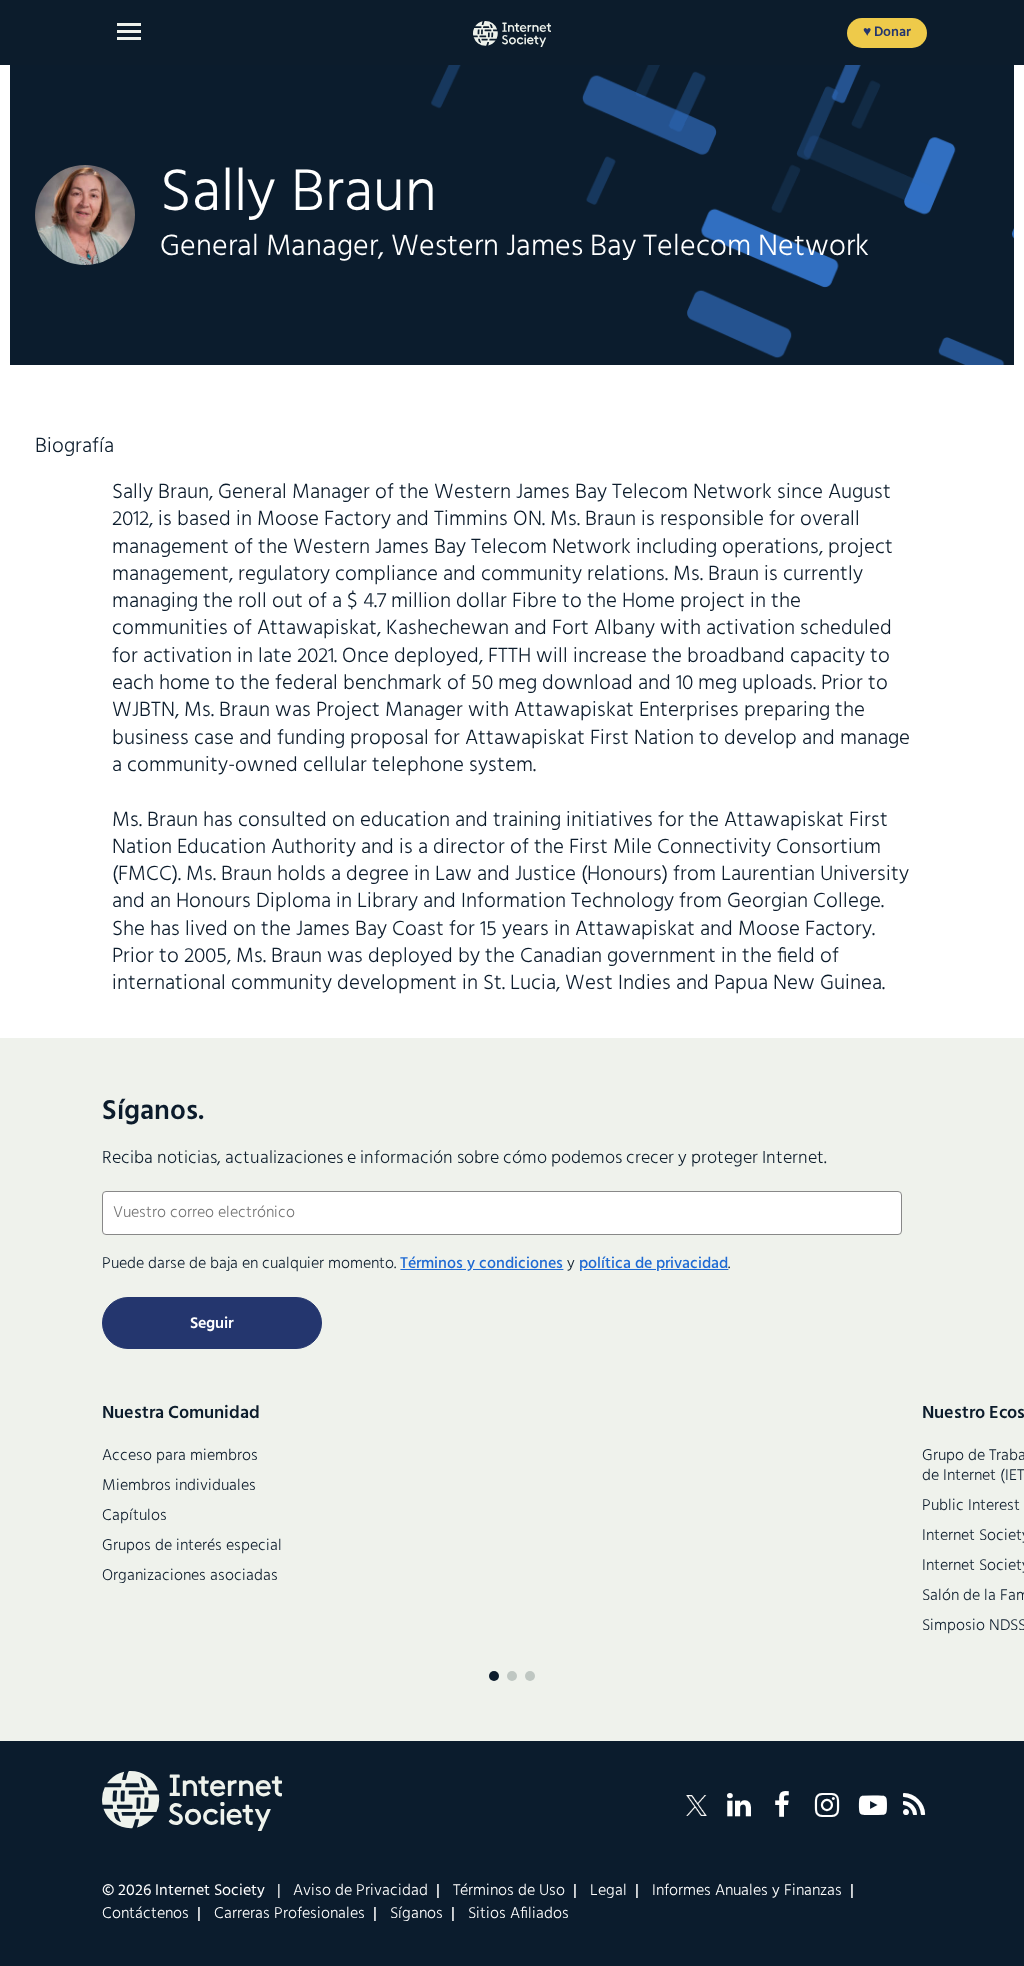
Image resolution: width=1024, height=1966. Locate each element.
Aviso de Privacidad (360, 1891)
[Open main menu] (129, 31)
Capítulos (134, 1516)
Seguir (212, 1324)
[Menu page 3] (530, 1676)
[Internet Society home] (512, 34)
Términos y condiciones (481, 1264)
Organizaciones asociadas (190, 1576)
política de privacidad (653, 1264)
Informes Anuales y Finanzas (747, 1891)
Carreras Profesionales (289, 1914)
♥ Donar (887, 32)
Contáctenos (145, 1914)
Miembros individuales (179, 1486)
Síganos (416, 1914)
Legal (608, 1891)
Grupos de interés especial (192, 1546)
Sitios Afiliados (518, 1914)
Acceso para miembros (180, 1456)
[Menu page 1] (494, 1676)
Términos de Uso (509, 1891)
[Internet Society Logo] (192, 1801)
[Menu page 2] (512, 1676)
